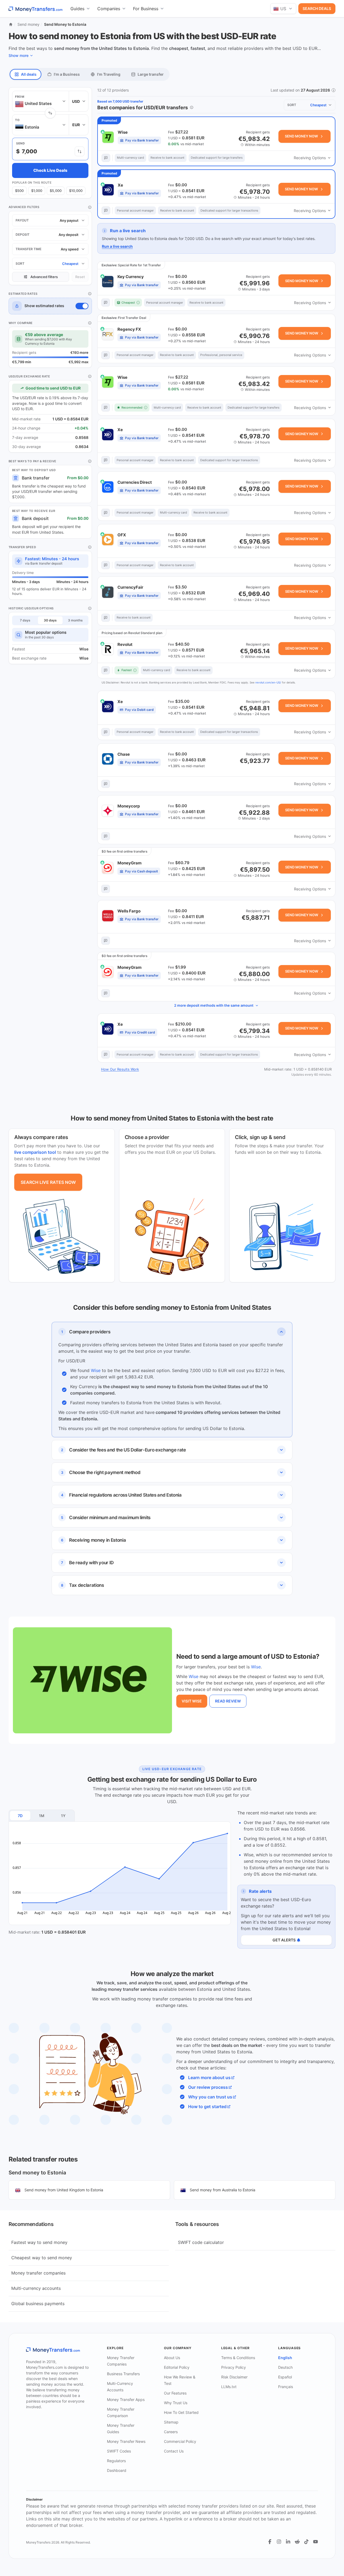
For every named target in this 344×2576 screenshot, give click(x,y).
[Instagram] (279, 2542)
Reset (80, 277)
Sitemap (171, 2422)
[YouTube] (316, 2542)
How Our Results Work (120, 1069)
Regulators (116, 2461)
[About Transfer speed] (90, 547)
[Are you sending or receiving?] (80, 151)
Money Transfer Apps (126, 2399)
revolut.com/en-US (268, 682)
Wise (96, 1370)
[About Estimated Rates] (90, 294)
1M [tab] (42, 1816)
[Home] (11, 24)
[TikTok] (306, 2542)
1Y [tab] (63, 1816)
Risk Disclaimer (234, 2377)
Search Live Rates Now (48, 1182)
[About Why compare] (90, 323)
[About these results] (192, 107)
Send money (28, 24)
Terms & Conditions (238, 2358)
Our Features (175, 2393)
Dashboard (117, 2470)
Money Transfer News (126, 2441)
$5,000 (56, 191)
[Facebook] (270, 2542)
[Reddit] (297, 2542)
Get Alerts (284, 1940)
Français (286, 2387)
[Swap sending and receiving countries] (50, 113)
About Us (172, 2358)
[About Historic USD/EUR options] (90, 608)
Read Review (228, 1701)
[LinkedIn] (288, 2542)
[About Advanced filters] (90, 207)
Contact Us (174, 2451)
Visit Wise (192, 1701)
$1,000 (37, 191)
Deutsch (285, 2367)
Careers (171, 2432)
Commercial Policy (180, 2441)
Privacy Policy (234, 2367)
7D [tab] (20, 1816)
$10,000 (76, 191)
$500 (19, 191)
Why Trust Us (176, 2403)
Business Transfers (123, 2374)
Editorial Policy (177, 2367)
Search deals (317, 8)
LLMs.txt (229, 2387)
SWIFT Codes (119, 2451)
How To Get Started (181, 2412)
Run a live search (117, 246)
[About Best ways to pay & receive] (90, 461)
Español (285, 2377)
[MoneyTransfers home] (36, 9)
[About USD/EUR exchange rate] (90, 376)
